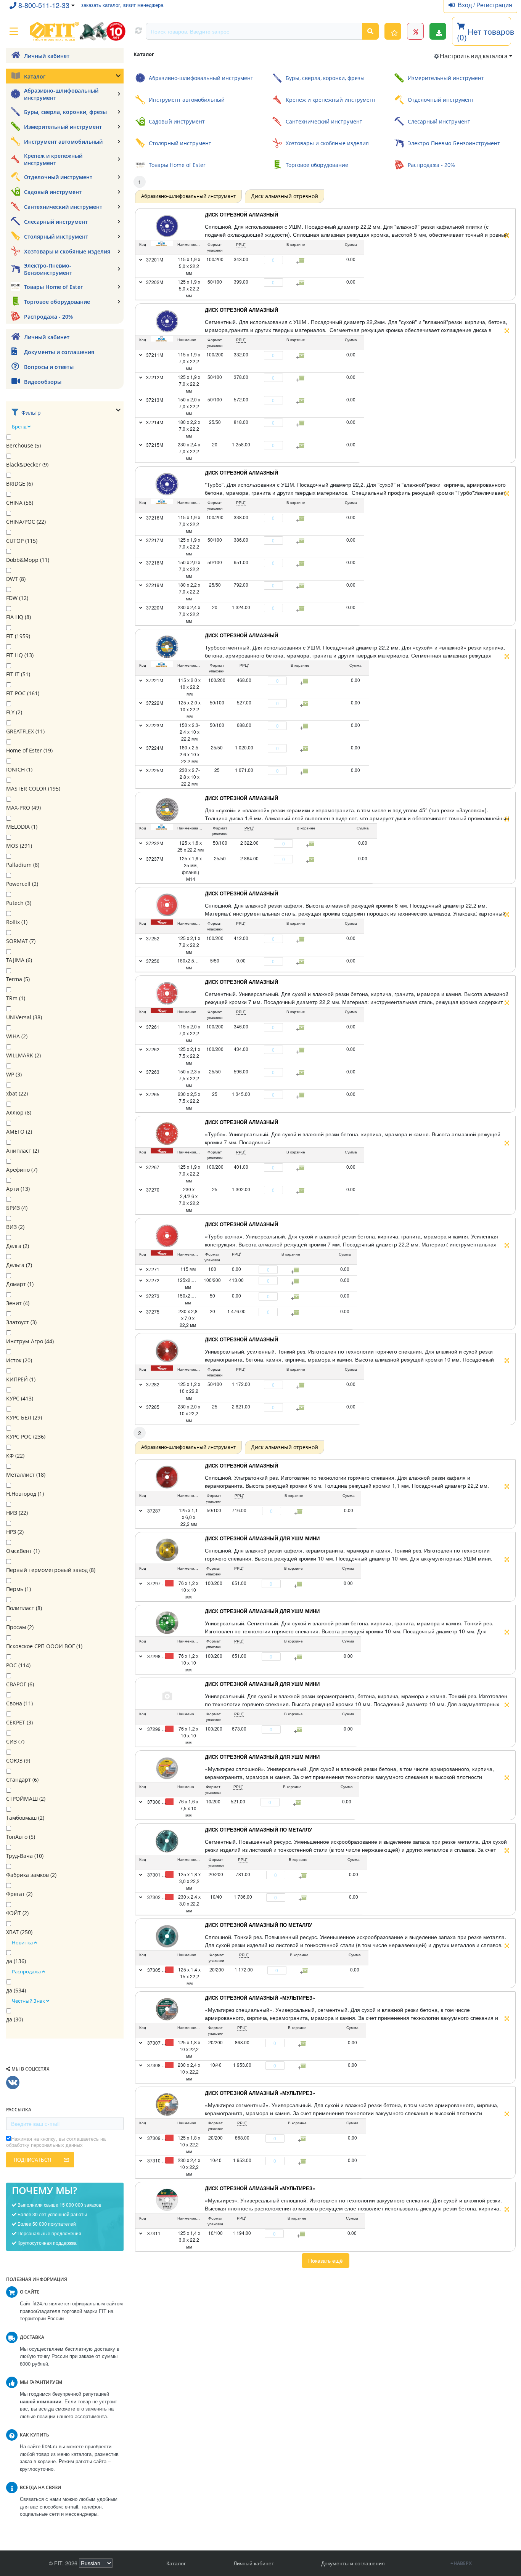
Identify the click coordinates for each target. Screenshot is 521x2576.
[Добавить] (287, 260)
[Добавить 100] (299, 1584)
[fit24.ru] (77, 31)
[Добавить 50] (300, 1511)
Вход (466, 5)
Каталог (176, 2563)
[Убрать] (260, 260)
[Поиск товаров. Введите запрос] (370, 31)
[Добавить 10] (298, 1803)
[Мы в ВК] (13, 2083)
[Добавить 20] (304, 1875)
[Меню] (14, 31)
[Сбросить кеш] (138, 31)
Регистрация (494, 5)
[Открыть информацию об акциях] (415, 31)
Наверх (463, 2563)
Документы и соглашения (353, 2563)
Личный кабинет (254, 2563)
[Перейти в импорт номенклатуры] (438, 31)
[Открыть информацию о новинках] (393, 31)
